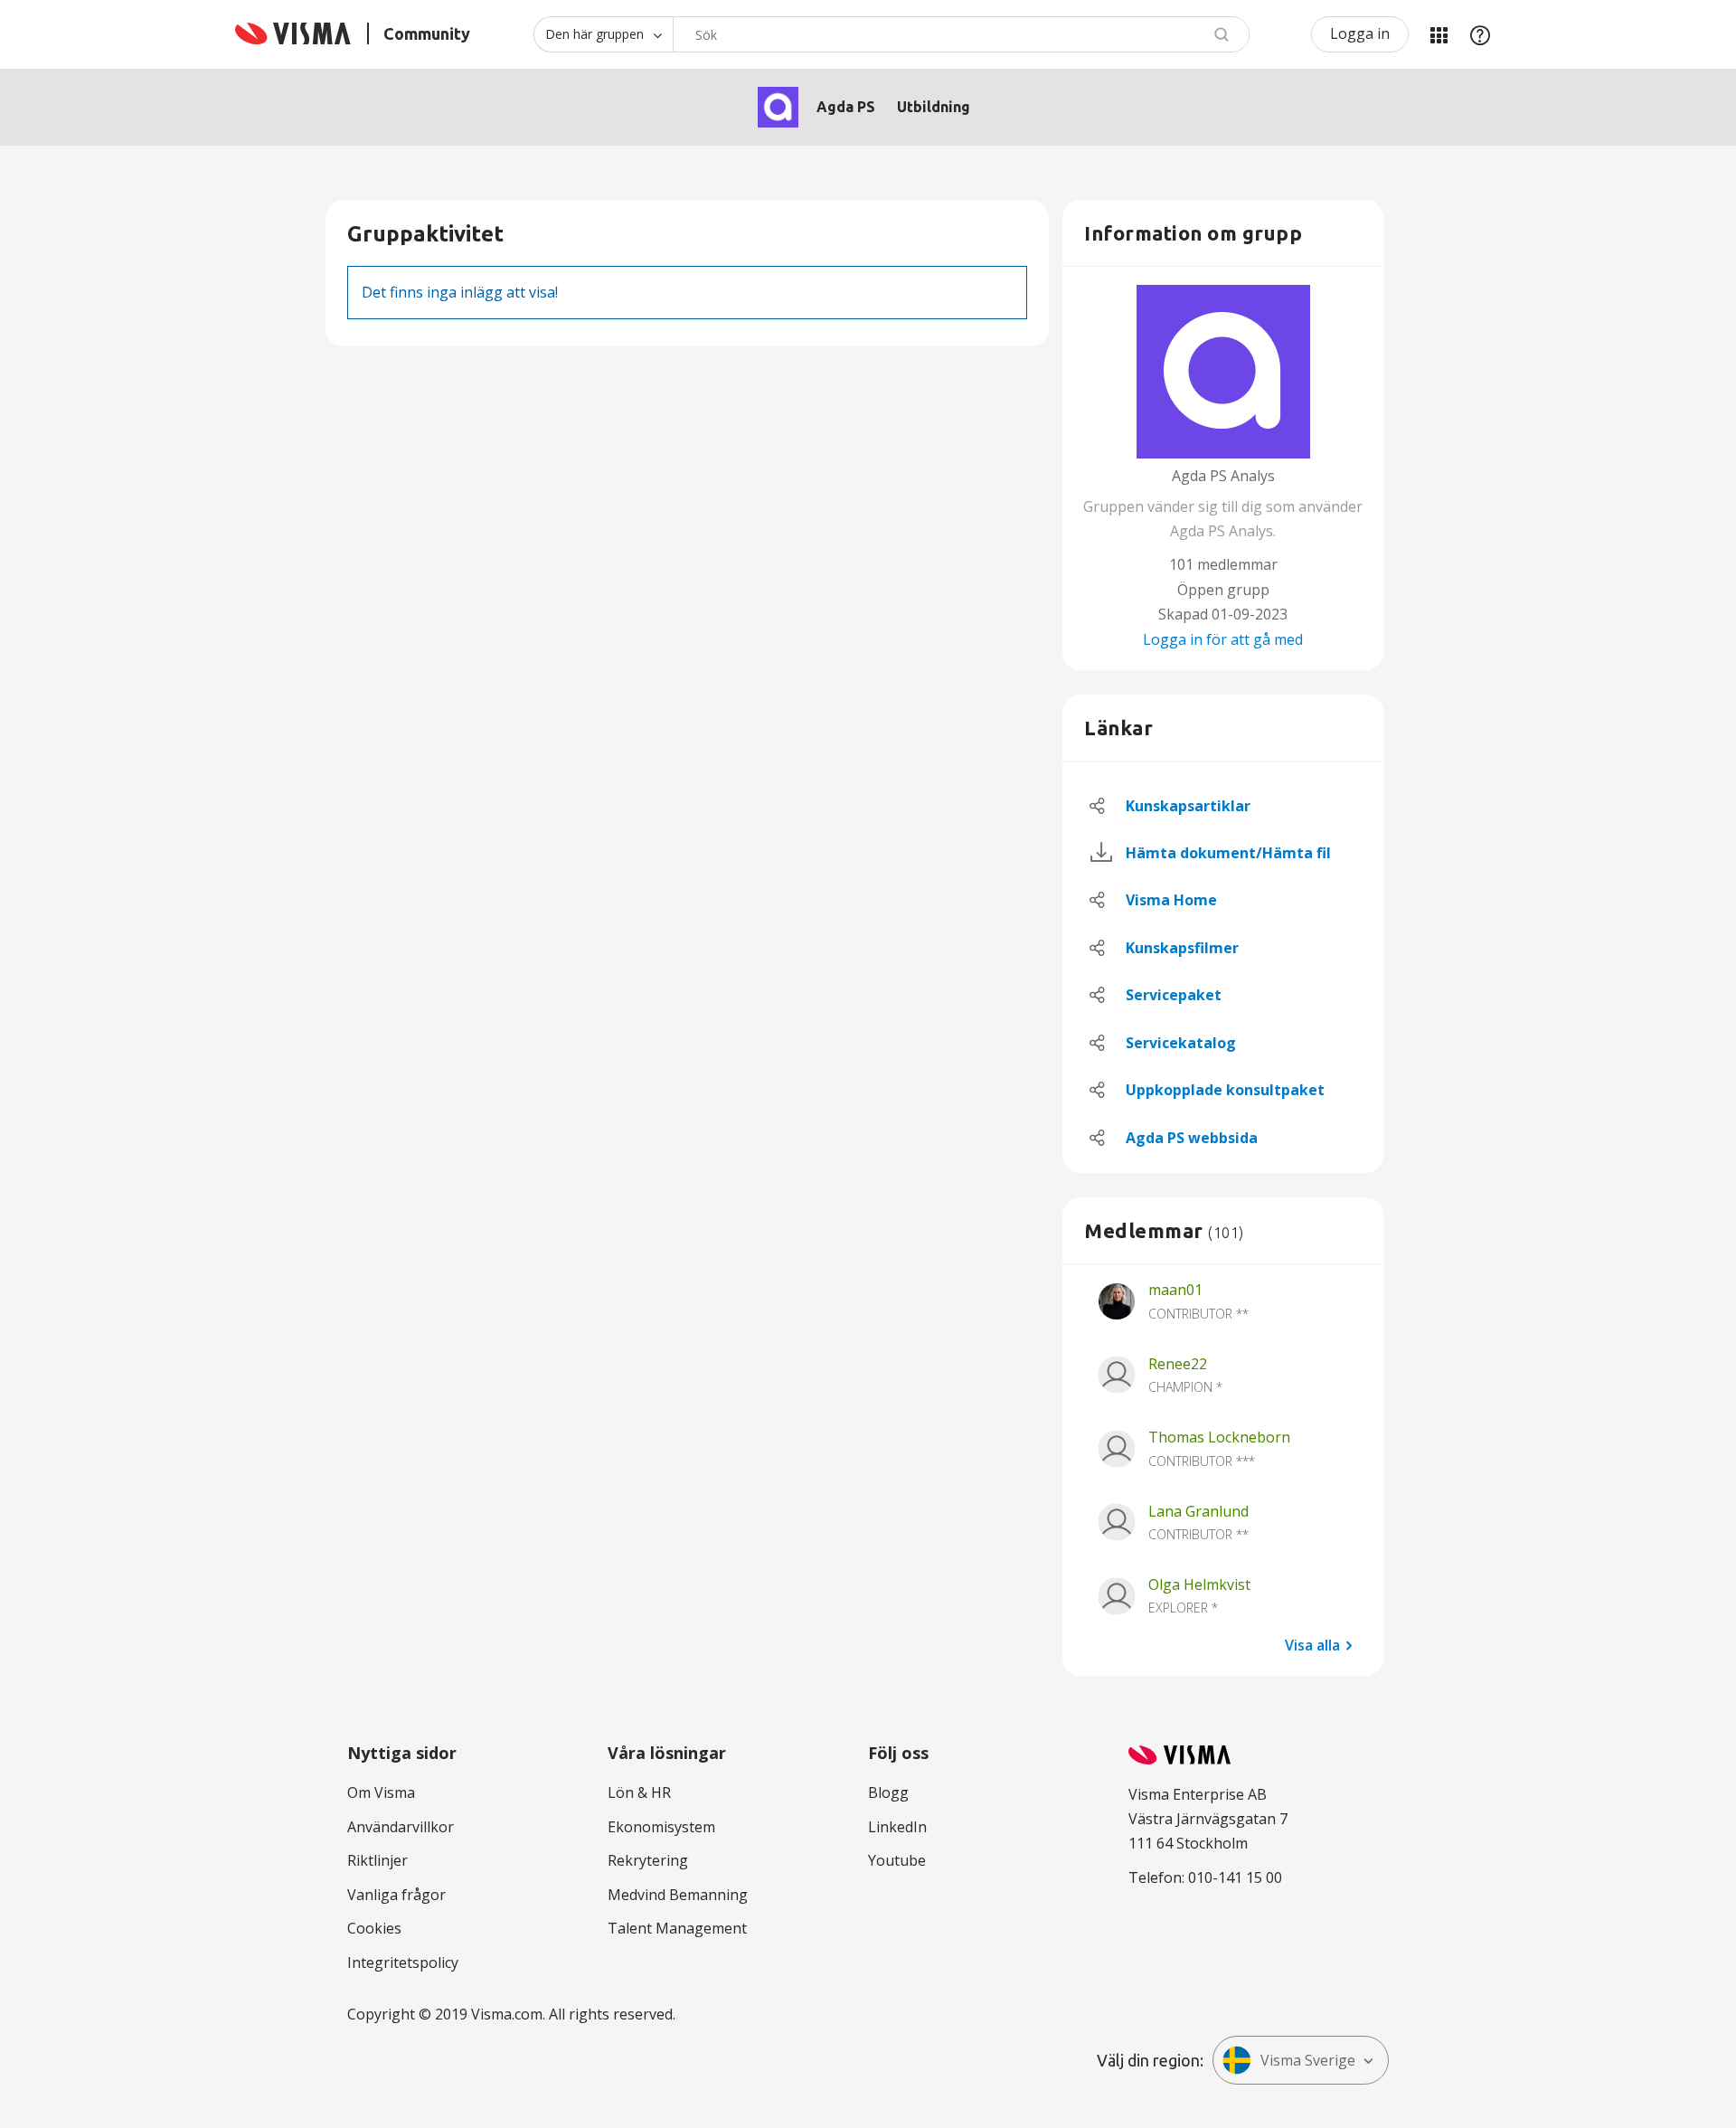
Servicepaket (1174, 995)
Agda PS (846, 107)
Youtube (897, 1860)
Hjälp (1480, 34)
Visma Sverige (1308, 2060)
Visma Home (1171, 900)
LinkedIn (897, 1827)
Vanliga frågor (396, 1895)
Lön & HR (639, 1792)
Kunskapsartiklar (1188, 806)
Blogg (888, 1792)
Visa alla (1312, 1644)
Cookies (374, 1928)
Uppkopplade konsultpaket (1225, 1090)
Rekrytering (648, 1860)
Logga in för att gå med (1223, 639)
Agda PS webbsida (1192, 1138)
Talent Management (677, 1928)
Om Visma (381, 1792)
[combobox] (961, 34)
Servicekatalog (1181, 1043)
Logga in (1360, 33)
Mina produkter (1439, 34)
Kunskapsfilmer (1182, 948)
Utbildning (934, 107)
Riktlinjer (377, 1860)
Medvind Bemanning (678, 1895)
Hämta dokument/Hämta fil (1228, 853)
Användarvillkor (401, 1827)
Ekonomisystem (661, 1827)
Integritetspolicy (403, 1962)
